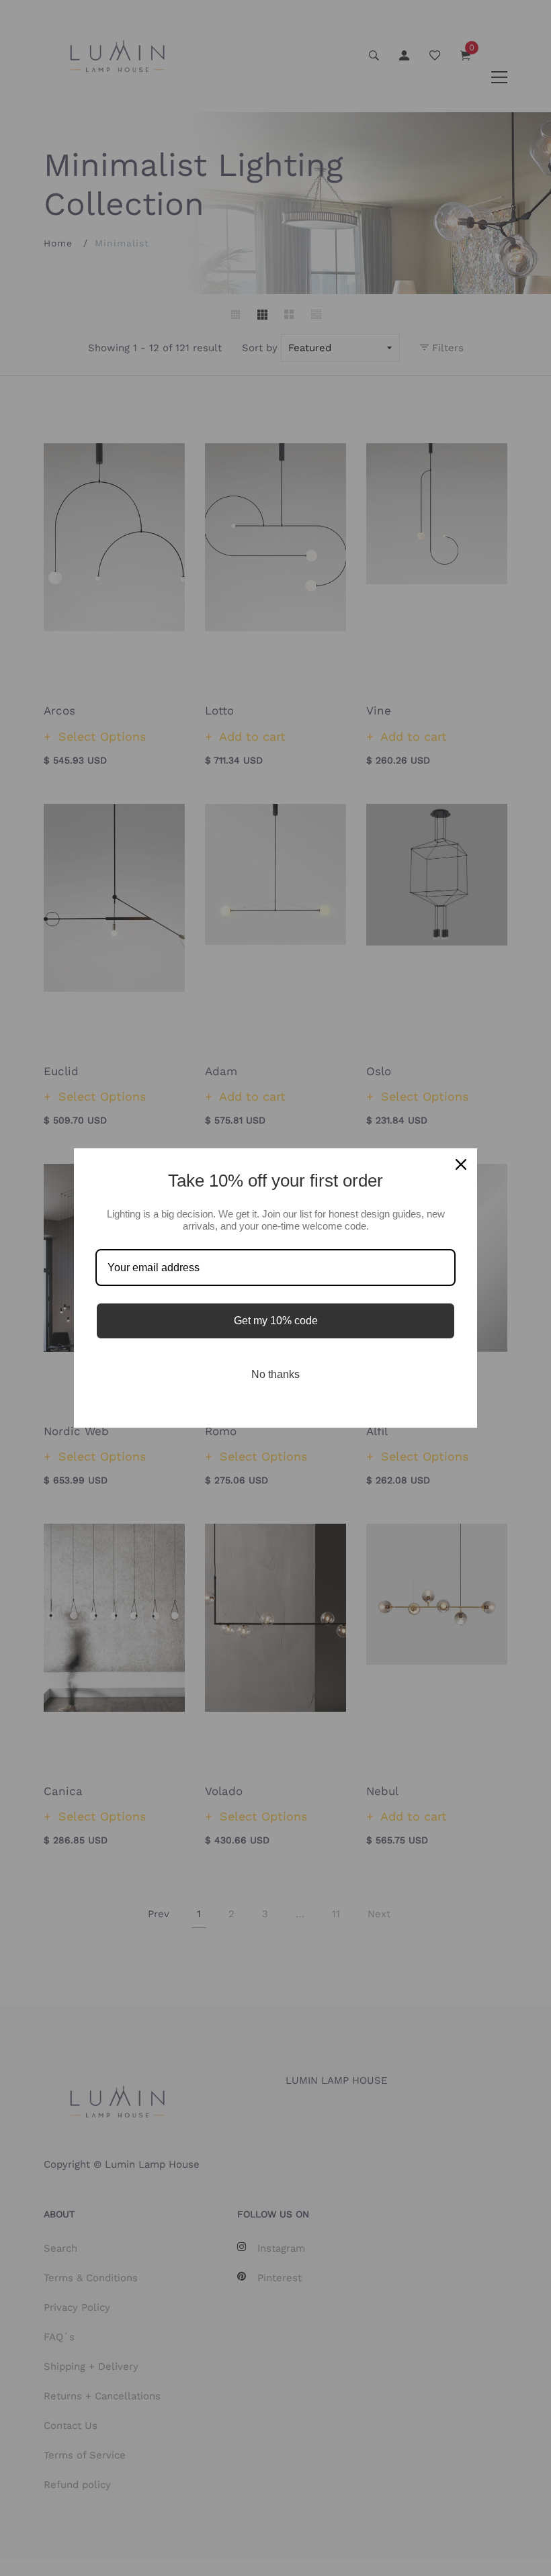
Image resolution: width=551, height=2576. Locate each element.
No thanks (275, 1374)
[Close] (461, 1164)
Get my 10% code (276, 1321)
